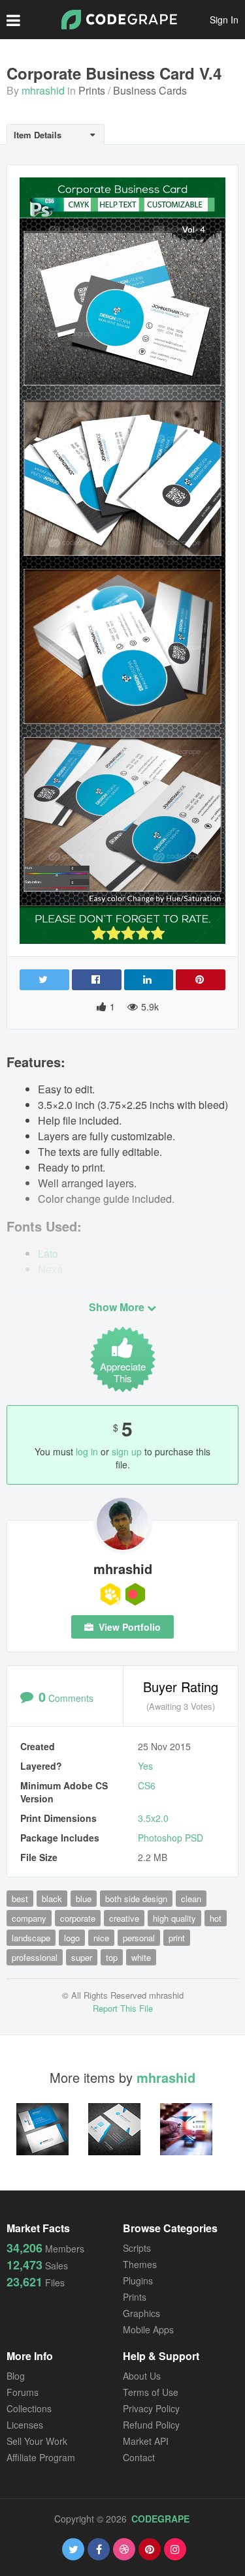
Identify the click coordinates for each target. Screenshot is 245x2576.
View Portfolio (128, 1627)
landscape (31, 1938)
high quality (174, 1918)
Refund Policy (151, 2425)
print (177, 1938)
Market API (146, 2441)
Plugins (138, 2281)
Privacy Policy (151, 2408)
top (112, 1957)
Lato (48, 1253)
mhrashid (43, 90)
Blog (16, 2376)
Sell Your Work (37, 2441)
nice (101, 1938)
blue (84, 1899)
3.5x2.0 (153, 1818)
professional (35, 1957)
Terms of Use (151, 2392)
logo (72, 1938)
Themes (140, 2264)
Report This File (123, 2008)
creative (124, 1918)
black (52, 1899)
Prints (92, 90)
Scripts (137, 2248)
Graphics (141, 2313)
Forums (23, 2392)
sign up (127, 1451)
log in (87, 1451)
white (141, 1957)
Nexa (50, 1269)
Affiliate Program (41, 2457)
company (29, 1918)
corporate (78, 1918)
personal (139, 1938)
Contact (139, 2457)
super (82, 1957)
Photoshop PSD (171, 1838)
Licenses (25, 2425)
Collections (29, 2408)
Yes (145, 1766)
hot (216, 1918)
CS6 (147, 1785)
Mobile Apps (148, 2329)
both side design (136, 1899)
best (20, 1899)
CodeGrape (160, 2519)
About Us (142, 2376)
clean (191, 1899)
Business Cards (150, 90)
